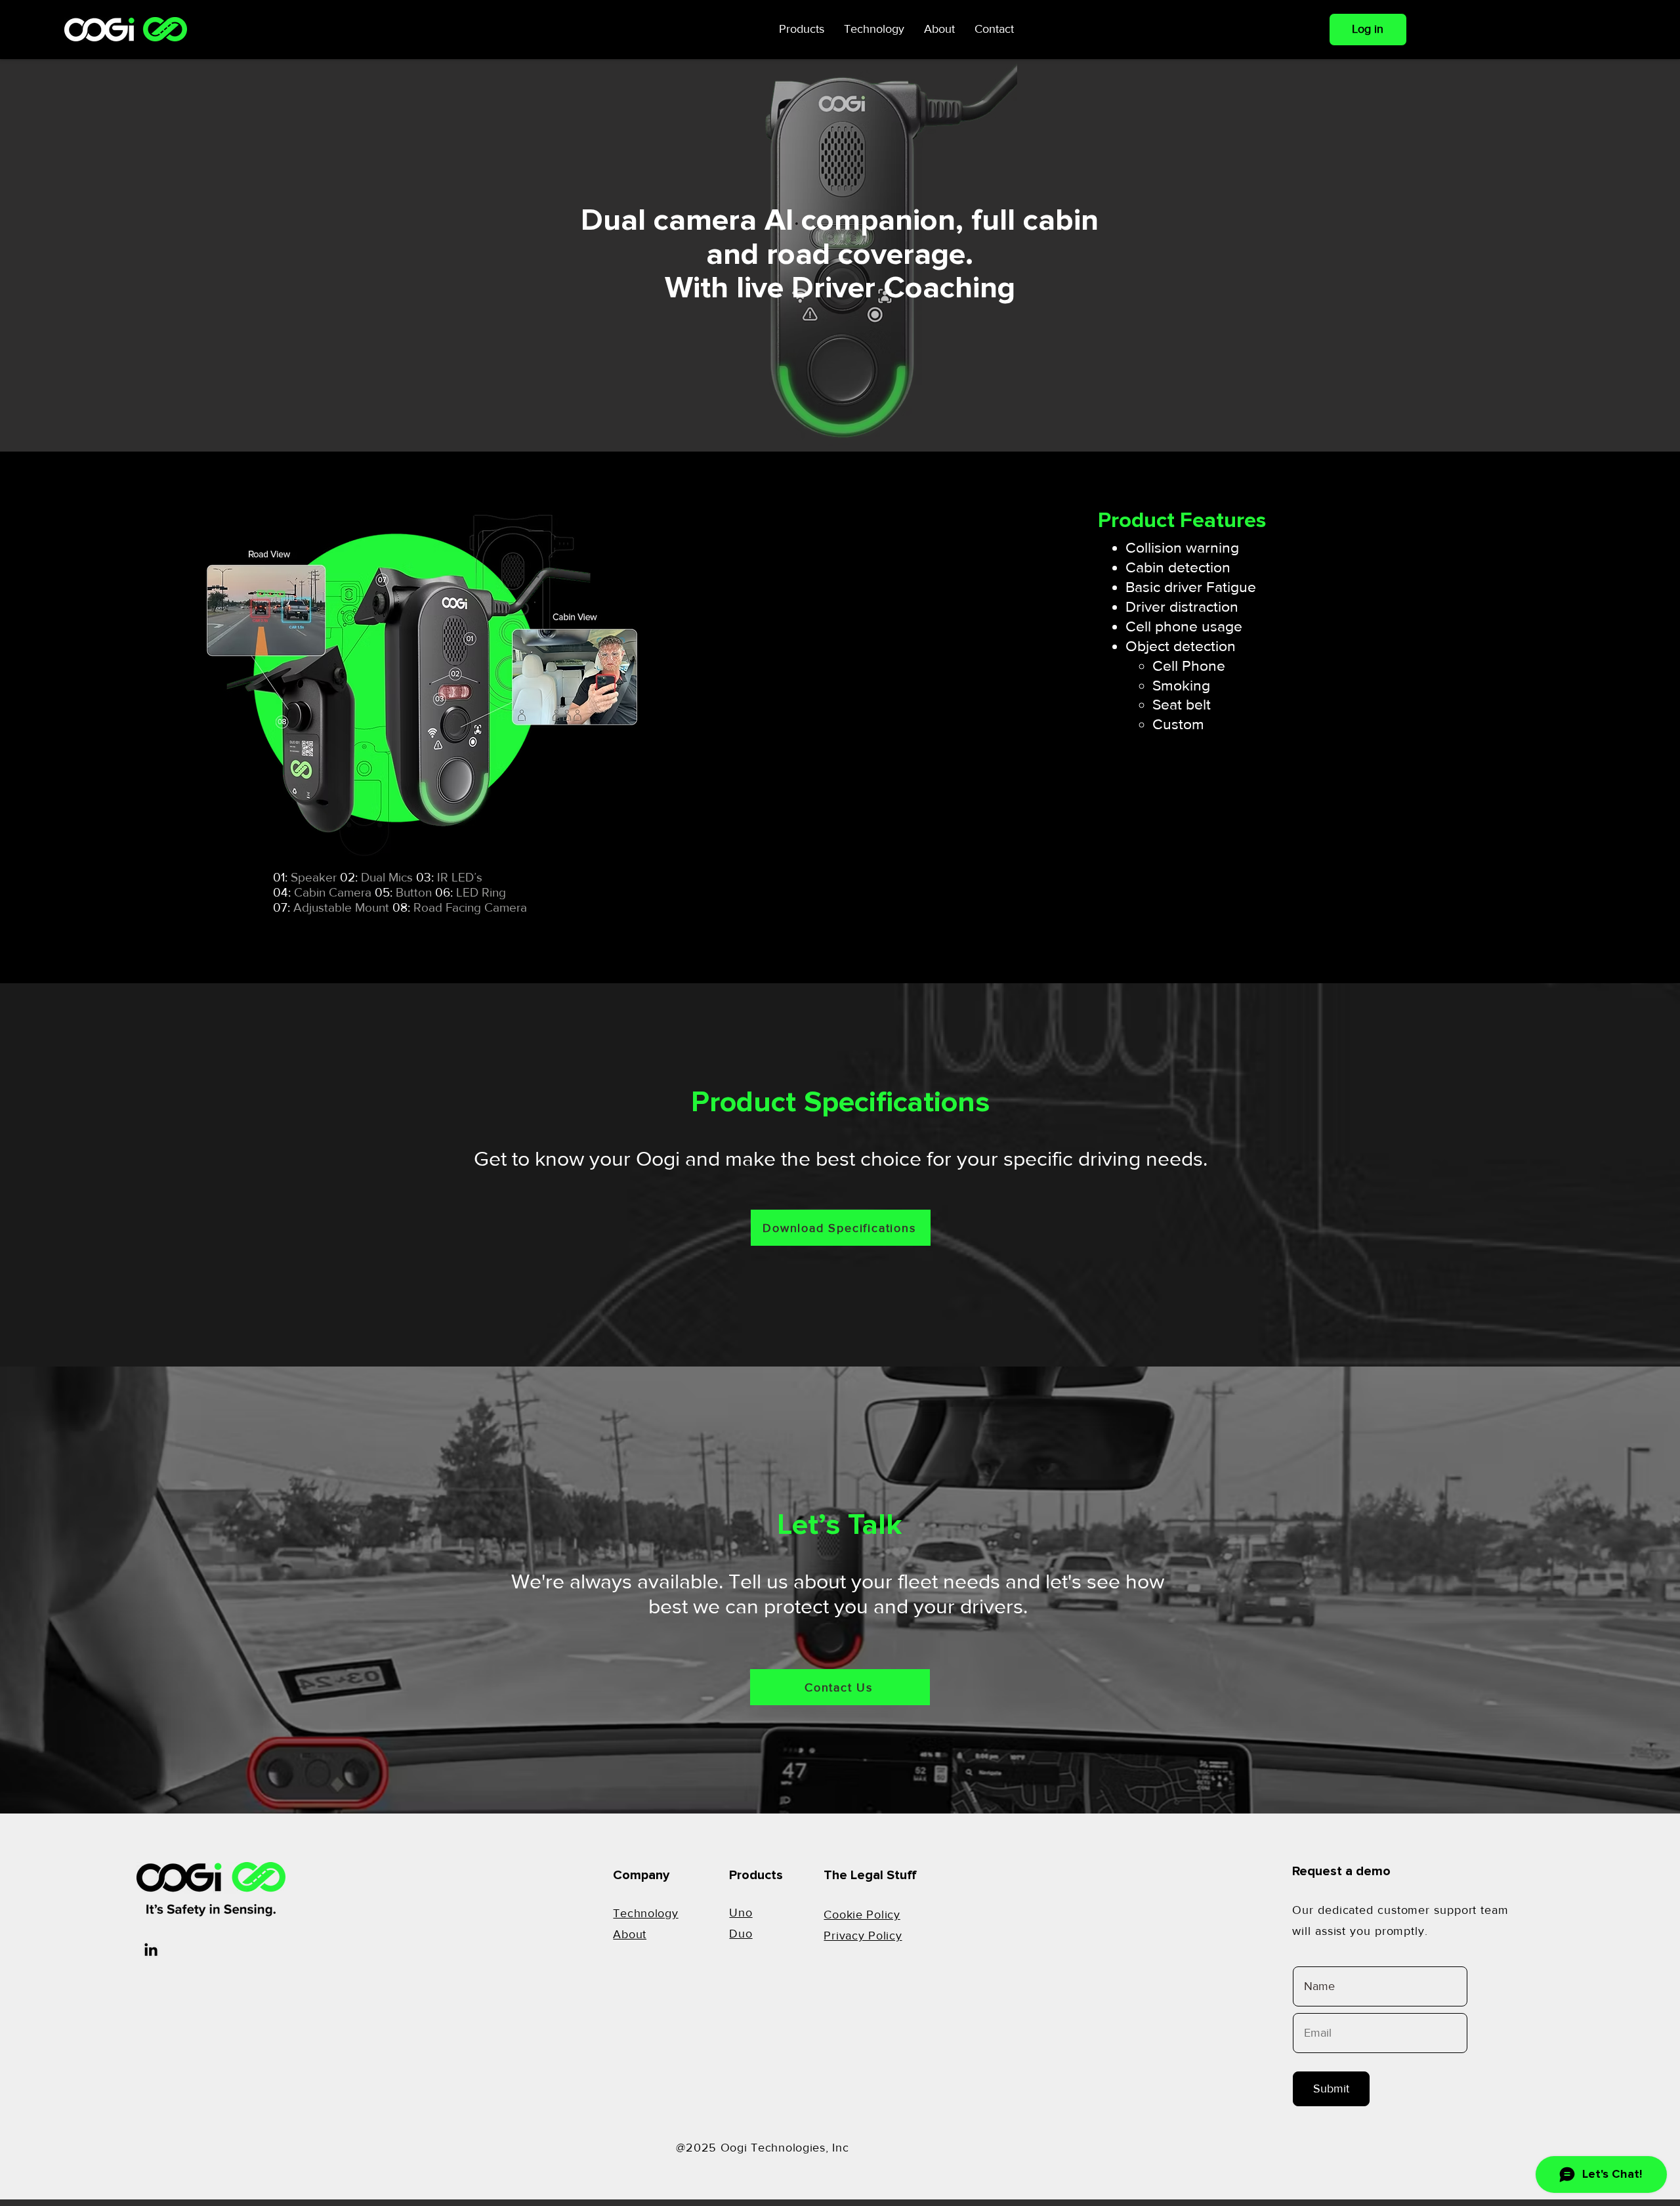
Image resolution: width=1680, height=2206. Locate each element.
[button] (802, 29)
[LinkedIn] (151, 1951)
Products (756, 1875)
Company (641, 1875)
